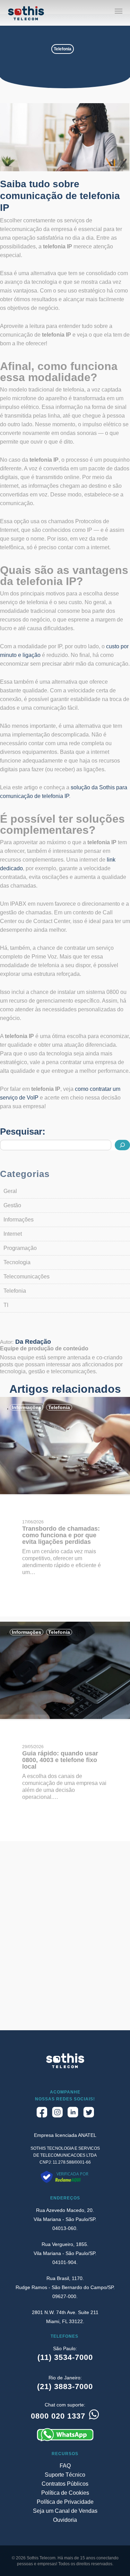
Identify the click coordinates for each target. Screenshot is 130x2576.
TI (6, 1305)
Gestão (12, 1205)
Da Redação (33, 1342)
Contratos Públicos (65, 2484)
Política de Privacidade (65, 2502)
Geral (10, 1191)
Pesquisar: (23, 1131)
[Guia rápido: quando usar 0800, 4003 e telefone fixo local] (65, 1717)
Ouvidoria (65, 2520)
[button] (119, 11)
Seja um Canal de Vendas (65, 2511)
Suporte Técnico (65, 2475)
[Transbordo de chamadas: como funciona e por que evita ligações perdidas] (65, 1492)
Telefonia (63, 49)
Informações (19, 1220)
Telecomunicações (27, 1277)
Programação (20, 1248)
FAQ (65, 2466)
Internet (13, 1234)
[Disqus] (65, 1942)
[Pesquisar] (122, 1145)
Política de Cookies (65, 2493)
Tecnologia (17, 1262)
